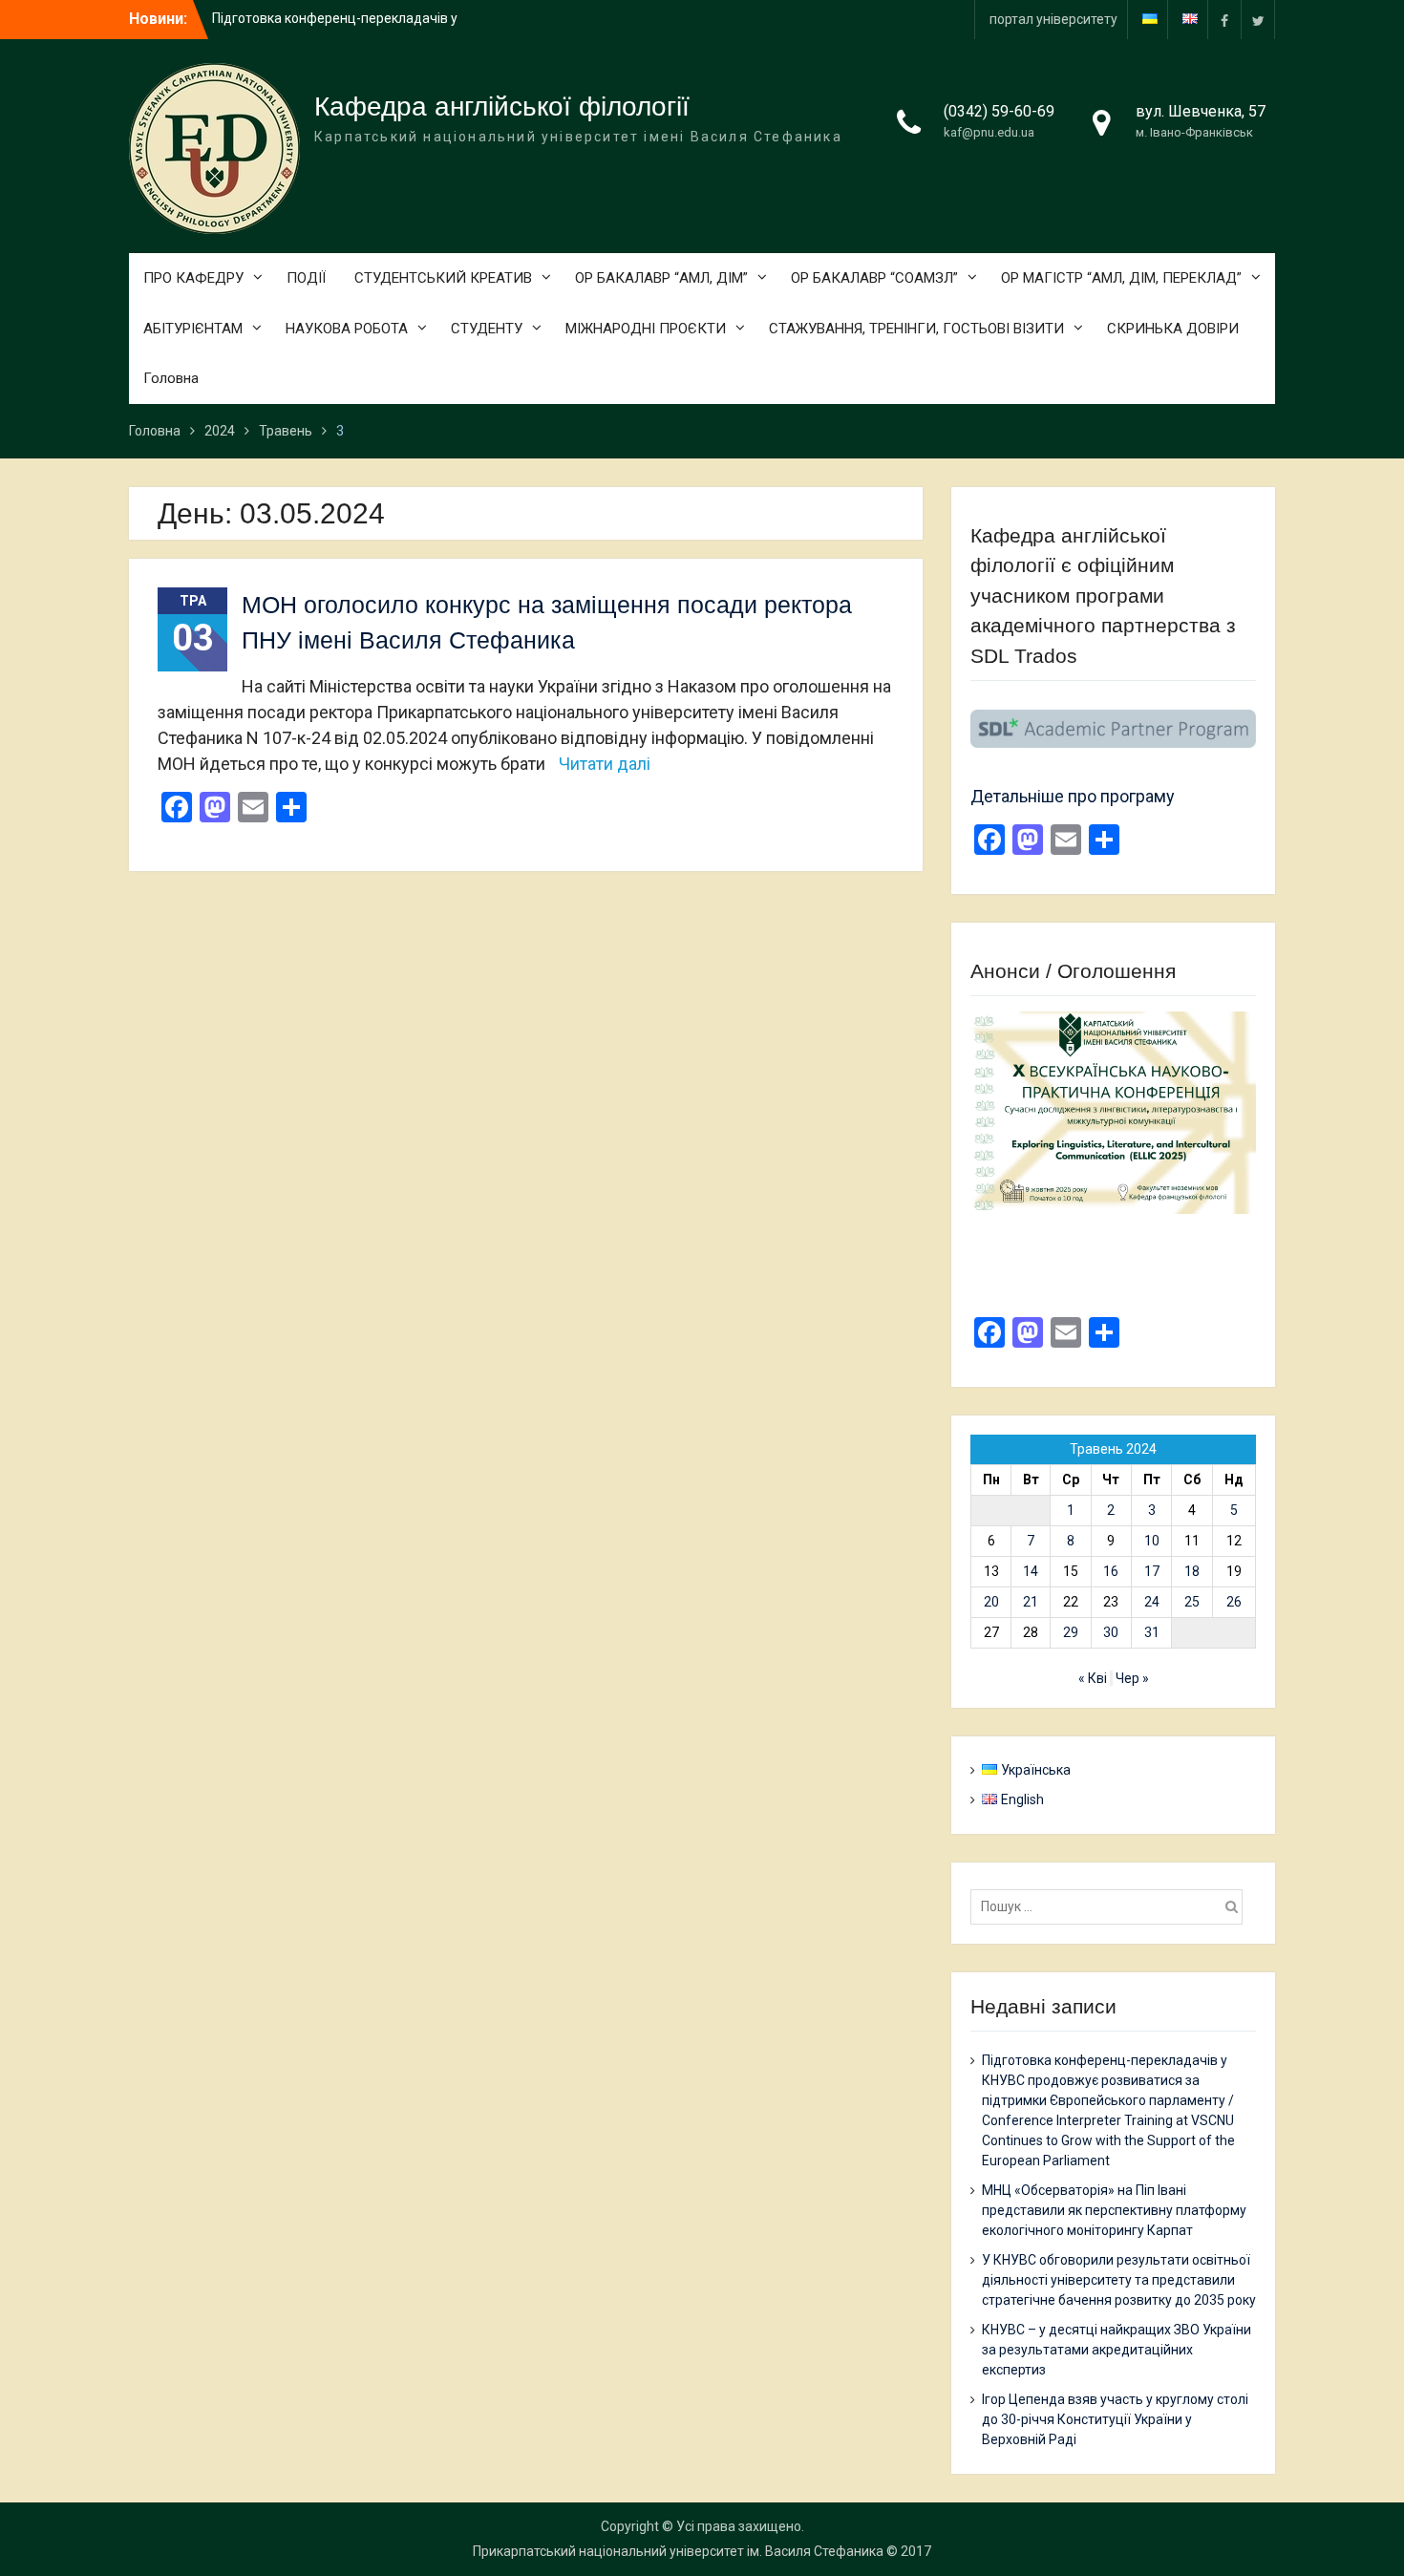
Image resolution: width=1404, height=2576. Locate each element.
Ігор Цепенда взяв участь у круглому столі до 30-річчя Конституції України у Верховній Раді (1115, 2419)
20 (991, 1602)
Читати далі (605, 764)
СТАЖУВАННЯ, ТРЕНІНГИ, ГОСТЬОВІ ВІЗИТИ (916, 329)
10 (1152, 1541)
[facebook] (1224, 20)
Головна (171, 378)
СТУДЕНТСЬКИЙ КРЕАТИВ (443, 278)
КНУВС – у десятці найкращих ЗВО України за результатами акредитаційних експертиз (1117, 2350)
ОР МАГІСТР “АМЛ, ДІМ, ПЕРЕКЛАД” (1121, 278)
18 (1192, 1571)
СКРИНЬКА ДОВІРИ (1173, 329)
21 (1031, 1602)
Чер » (1132, 1678)
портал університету (1053, 19)
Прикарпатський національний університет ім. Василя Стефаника (678, 2551)
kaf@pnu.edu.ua (989, 132)
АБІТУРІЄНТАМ (193, 329)
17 (1152, 1571)
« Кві (1093, 1678)
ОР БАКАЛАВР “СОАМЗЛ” (874, 278)
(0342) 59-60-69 (999, 111)
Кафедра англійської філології (502, 106)
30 (1111, 1632)
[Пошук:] (1111, 1906)
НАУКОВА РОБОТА (347, 329)
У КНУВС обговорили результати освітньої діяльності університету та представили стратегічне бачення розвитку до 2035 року (1119, 2280)
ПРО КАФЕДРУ (193, 278)
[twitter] (1258, 20)
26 (1234, 1602)
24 (1152, 1602)
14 (1031, 1571)
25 (1192, 1602)
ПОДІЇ (306, 278)
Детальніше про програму (1073, 796)
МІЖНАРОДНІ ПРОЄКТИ (646, 329)
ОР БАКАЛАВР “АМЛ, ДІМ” (661, 278)
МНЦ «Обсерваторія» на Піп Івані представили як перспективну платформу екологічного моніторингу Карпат (1114, 2210)
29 (1071, 1632)
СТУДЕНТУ (487, 329)
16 (1111, 1571)
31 (1152, 1632)
